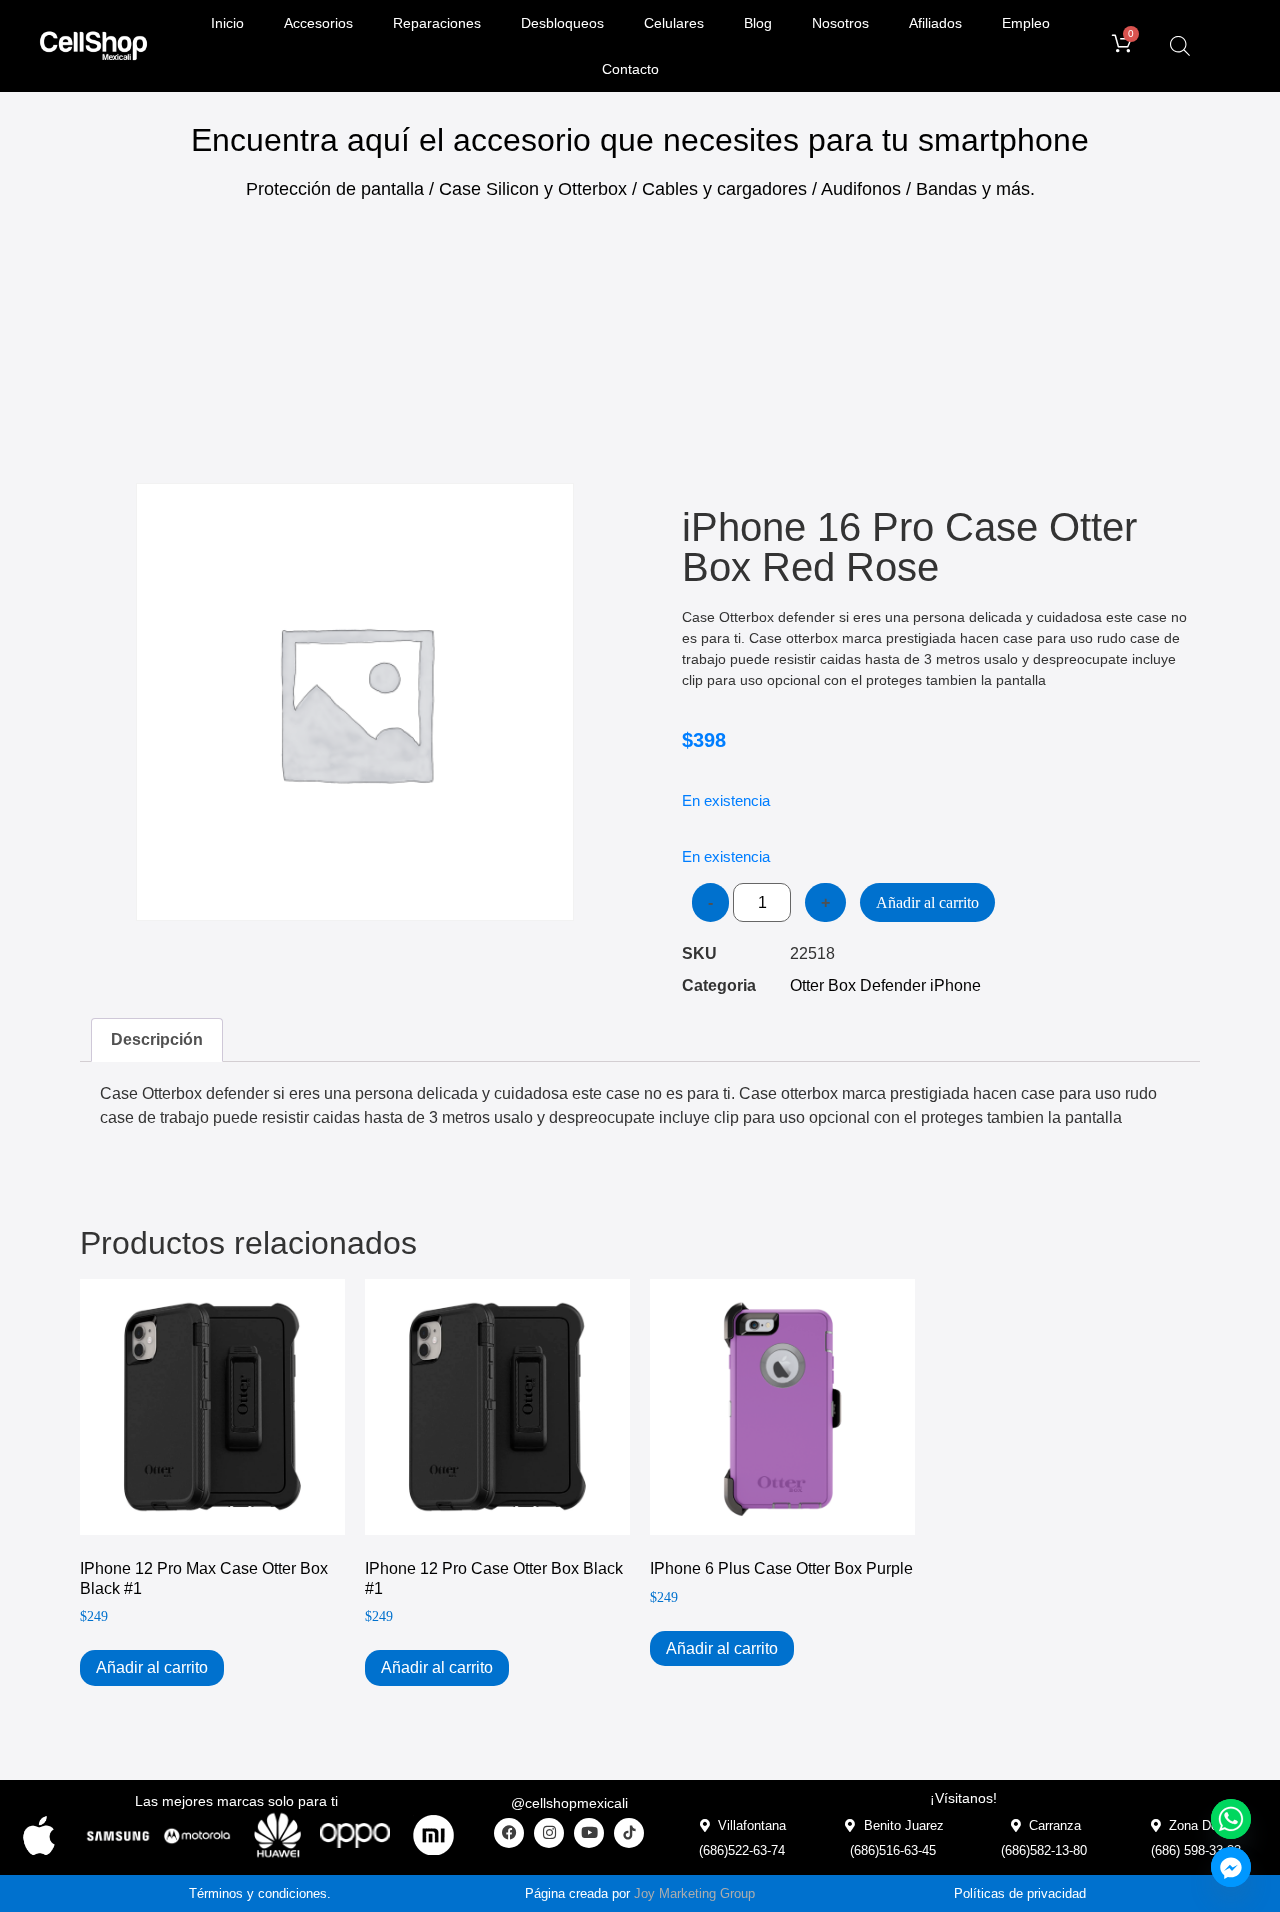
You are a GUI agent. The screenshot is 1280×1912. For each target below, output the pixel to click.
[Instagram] (549, 1833)
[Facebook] (509, 1833)
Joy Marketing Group (694, 1893)
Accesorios (318, 23)
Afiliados (935, 23)
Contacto (630, 69)
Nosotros (840, 23)
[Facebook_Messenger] (1231, 1867)
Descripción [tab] (157, 1039)
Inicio (227, 23)
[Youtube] (589, 1833)
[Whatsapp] (1231, 1819)
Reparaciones (437, 23)
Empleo (1026, 23)
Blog (758, 23)
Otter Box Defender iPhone (885, 985)
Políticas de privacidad (1020, 1893)
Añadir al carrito (927, 902)
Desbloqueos (562, 23)
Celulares (674, 23)
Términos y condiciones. (260, 1893)
